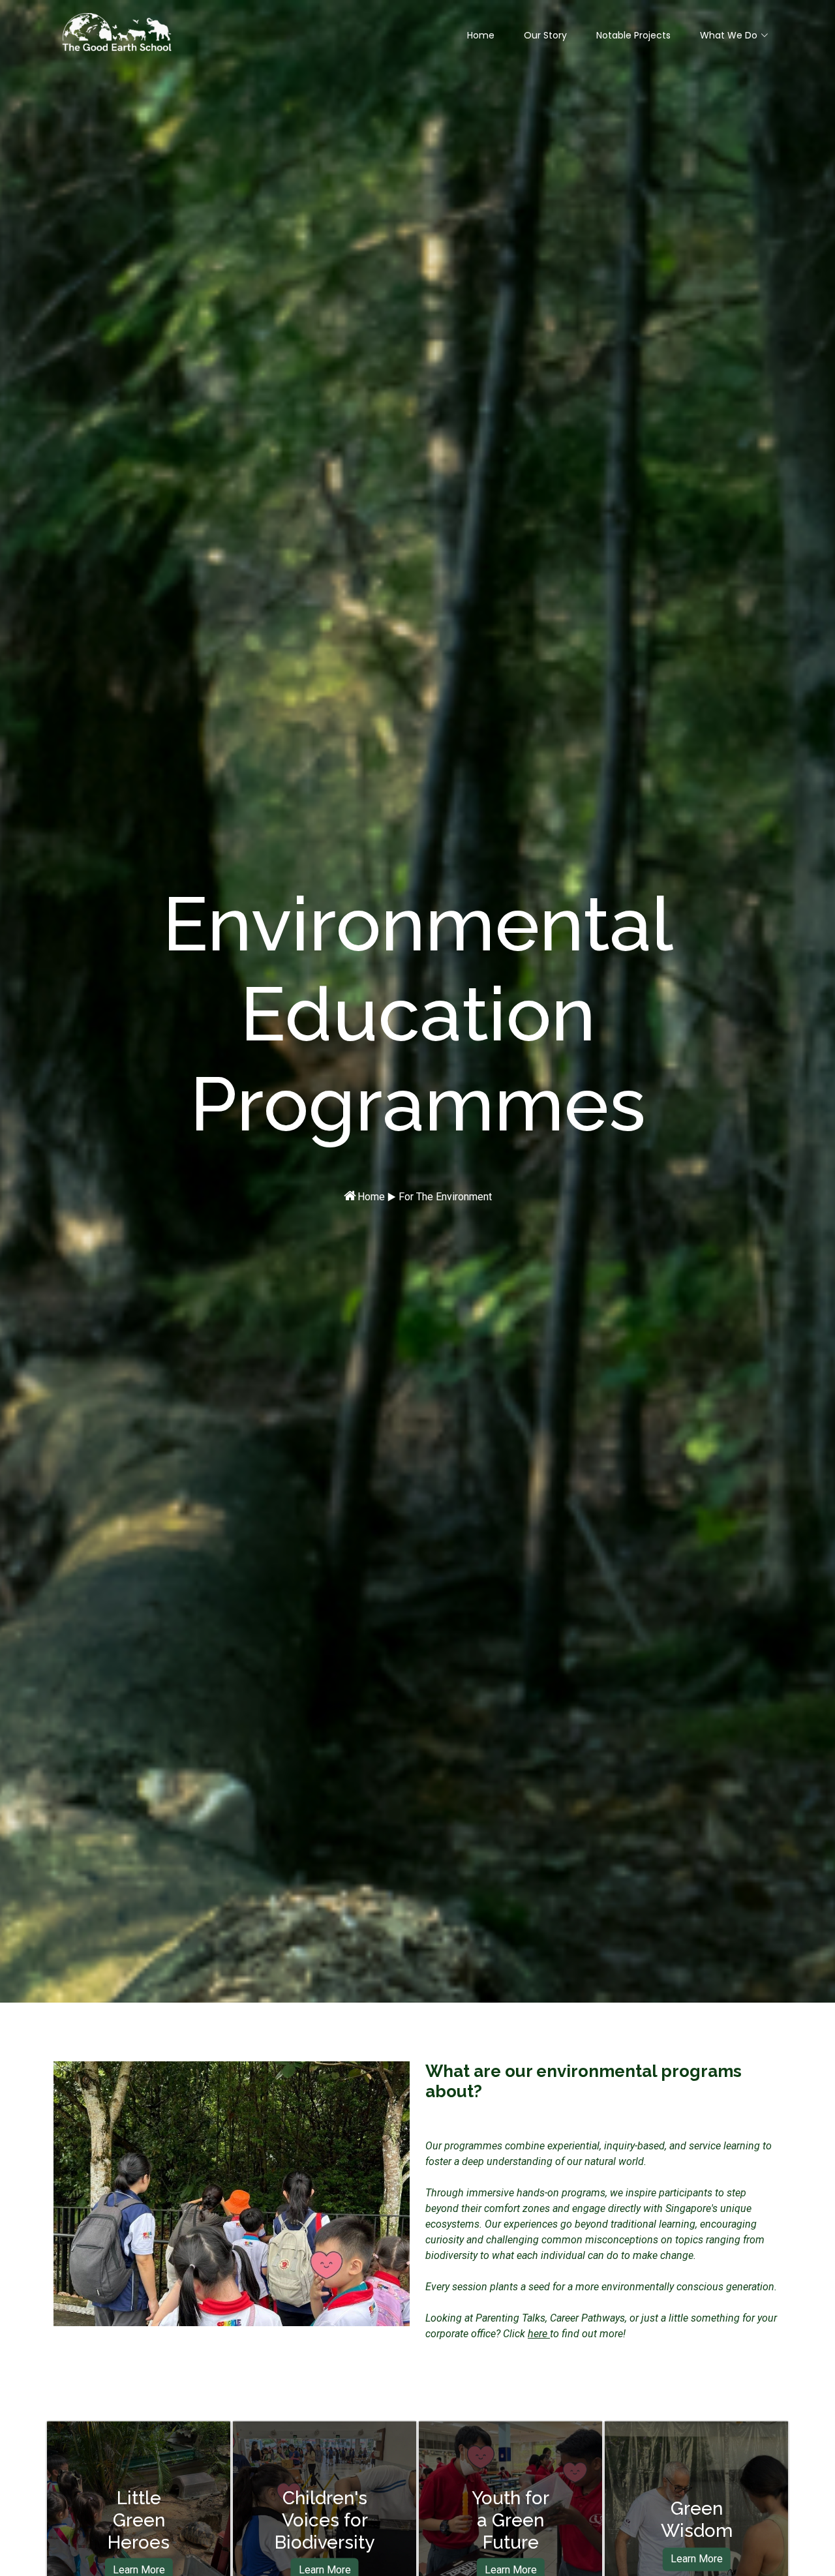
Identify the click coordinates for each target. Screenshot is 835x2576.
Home (481, 35)
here (539, 2334)
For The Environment (445, 1197)
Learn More (697, 2559)
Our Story (545, 35)
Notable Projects (633, 35)
